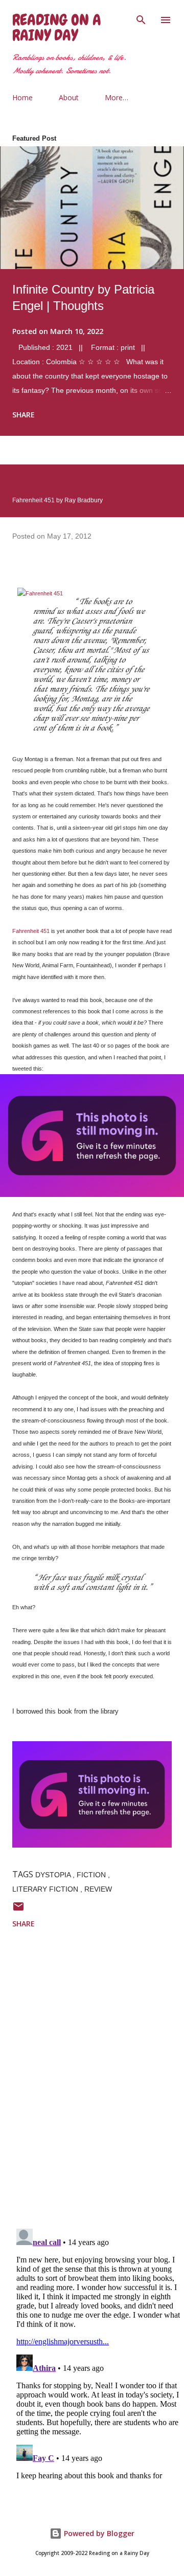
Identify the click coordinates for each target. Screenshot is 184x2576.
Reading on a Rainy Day (57, 28)
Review (98, 1889)
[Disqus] (98, 2087)
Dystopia (54, 1875)
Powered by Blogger (98, 2533)
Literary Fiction (46, 1889)
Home (22, 97)
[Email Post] (18, 1910)
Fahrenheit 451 (31, 931)
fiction (92, 1875)
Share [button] (24, 415)
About (69, 97)
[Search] (141, 18)
